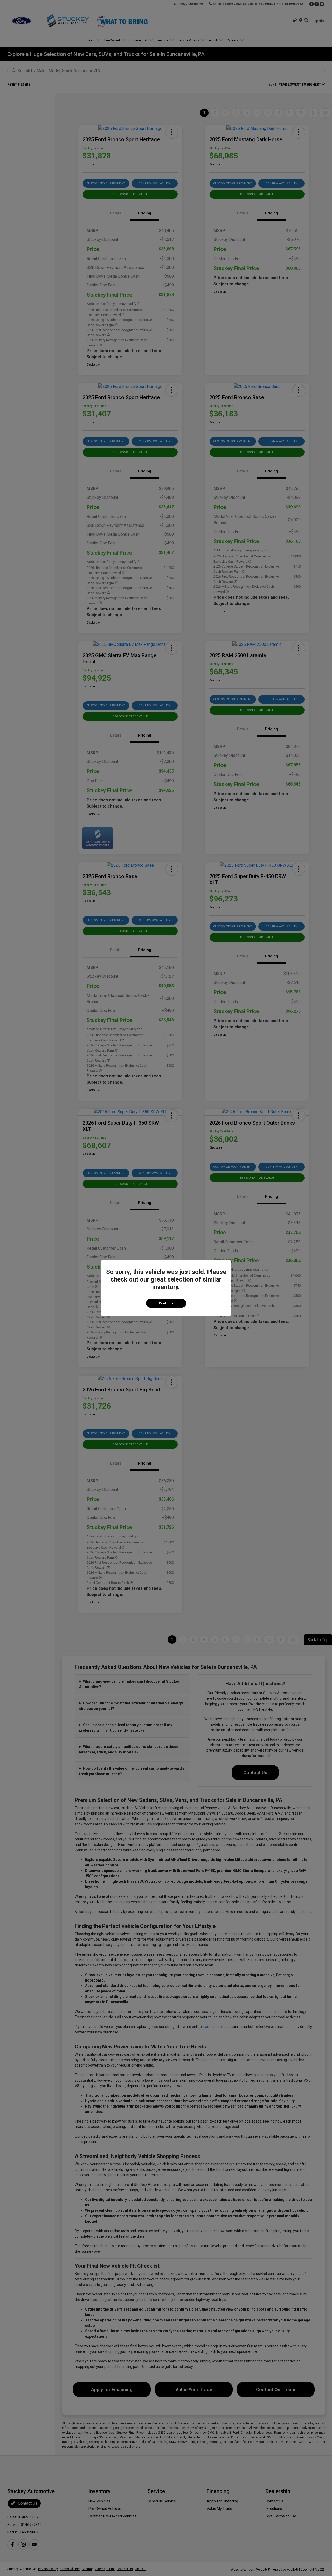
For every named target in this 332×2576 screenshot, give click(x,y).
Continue (166, 1303)
